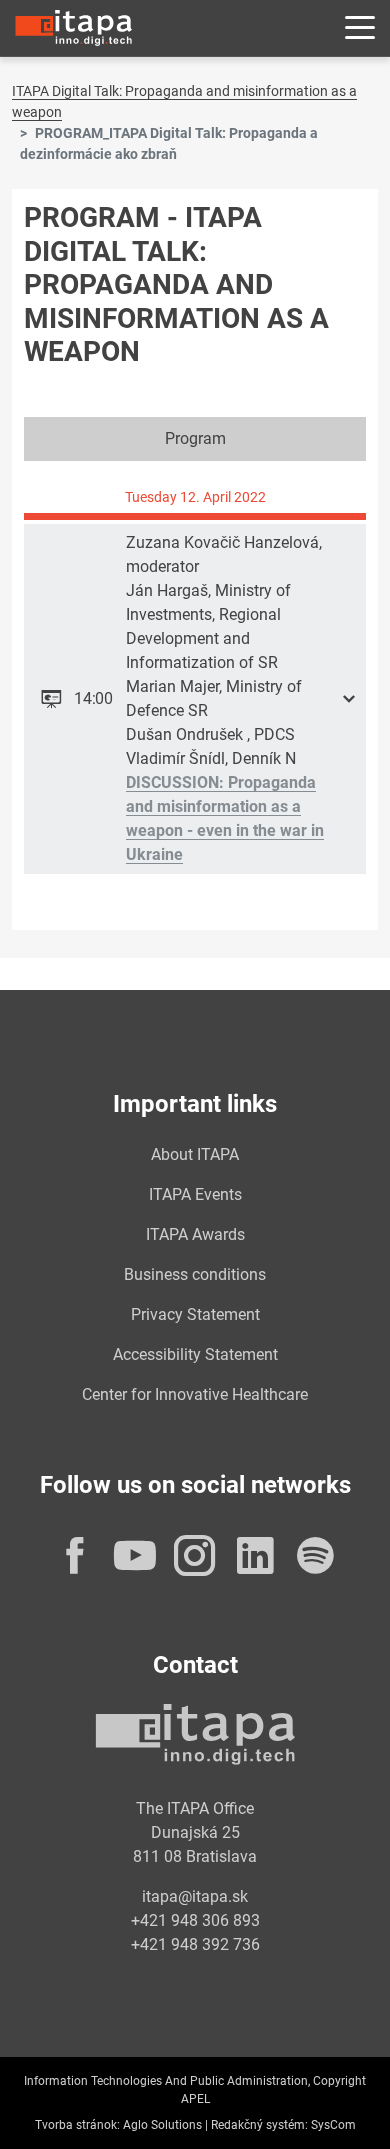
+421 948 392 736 (195, 1944)
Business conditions (195, 1274)
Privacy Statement (195, 1314)
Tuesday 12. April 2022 (195, 497)
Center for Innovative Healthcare (195, 1394)
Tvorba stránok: (77, 2125)
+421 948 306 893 (195, 1920)
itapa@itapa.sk (195, 1896)
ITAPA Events (195, 1194)
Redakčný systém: (259, 2125)
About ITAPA (195, 1154)
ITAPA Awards (195, 1234)
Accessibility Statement (195, 1354)
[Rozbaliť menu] (360, 28)
